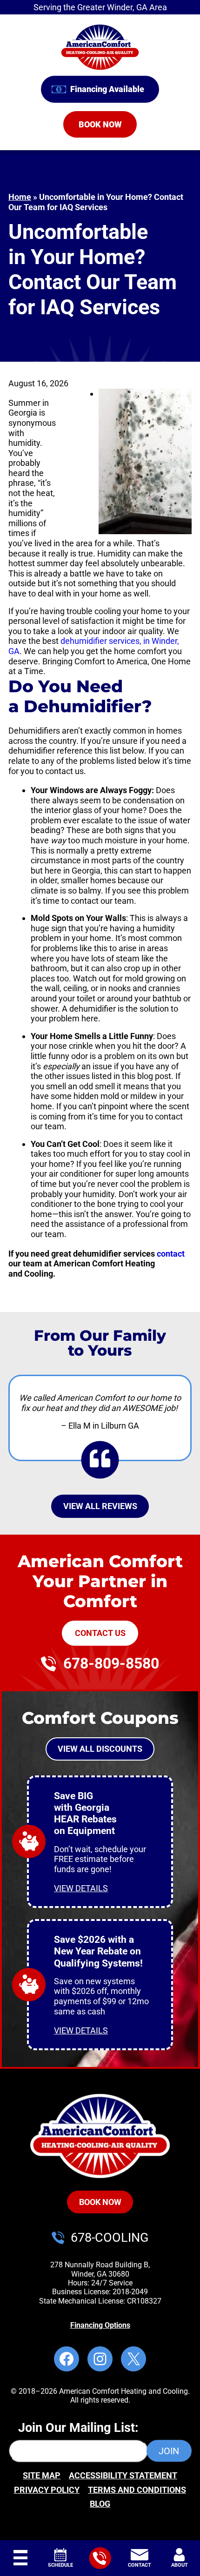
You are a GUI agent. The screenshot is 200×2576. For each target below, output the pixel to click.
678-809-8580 (111, 1664)
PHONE (100, 2550)
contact (171, 1254)
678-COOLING (110, 2238)
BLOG (100, 2504)
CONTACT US (100, 1633)
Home (20, 197)
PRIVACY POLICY (47, 2490)
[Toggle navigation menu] (20, 2558)
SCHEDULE (60, 2565)
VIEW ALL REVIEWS (100, 1506)
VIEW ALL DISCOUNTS (100, 1749)
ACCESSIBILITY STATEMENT (123, 2475)
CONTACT (140, 2565)
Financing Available (107, 89)
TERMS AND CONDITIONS (137, 2490)
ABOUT (180, 2565)
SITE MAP (42, 2475)
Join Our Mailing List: (78, 2428)
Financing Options (100, 2325)
